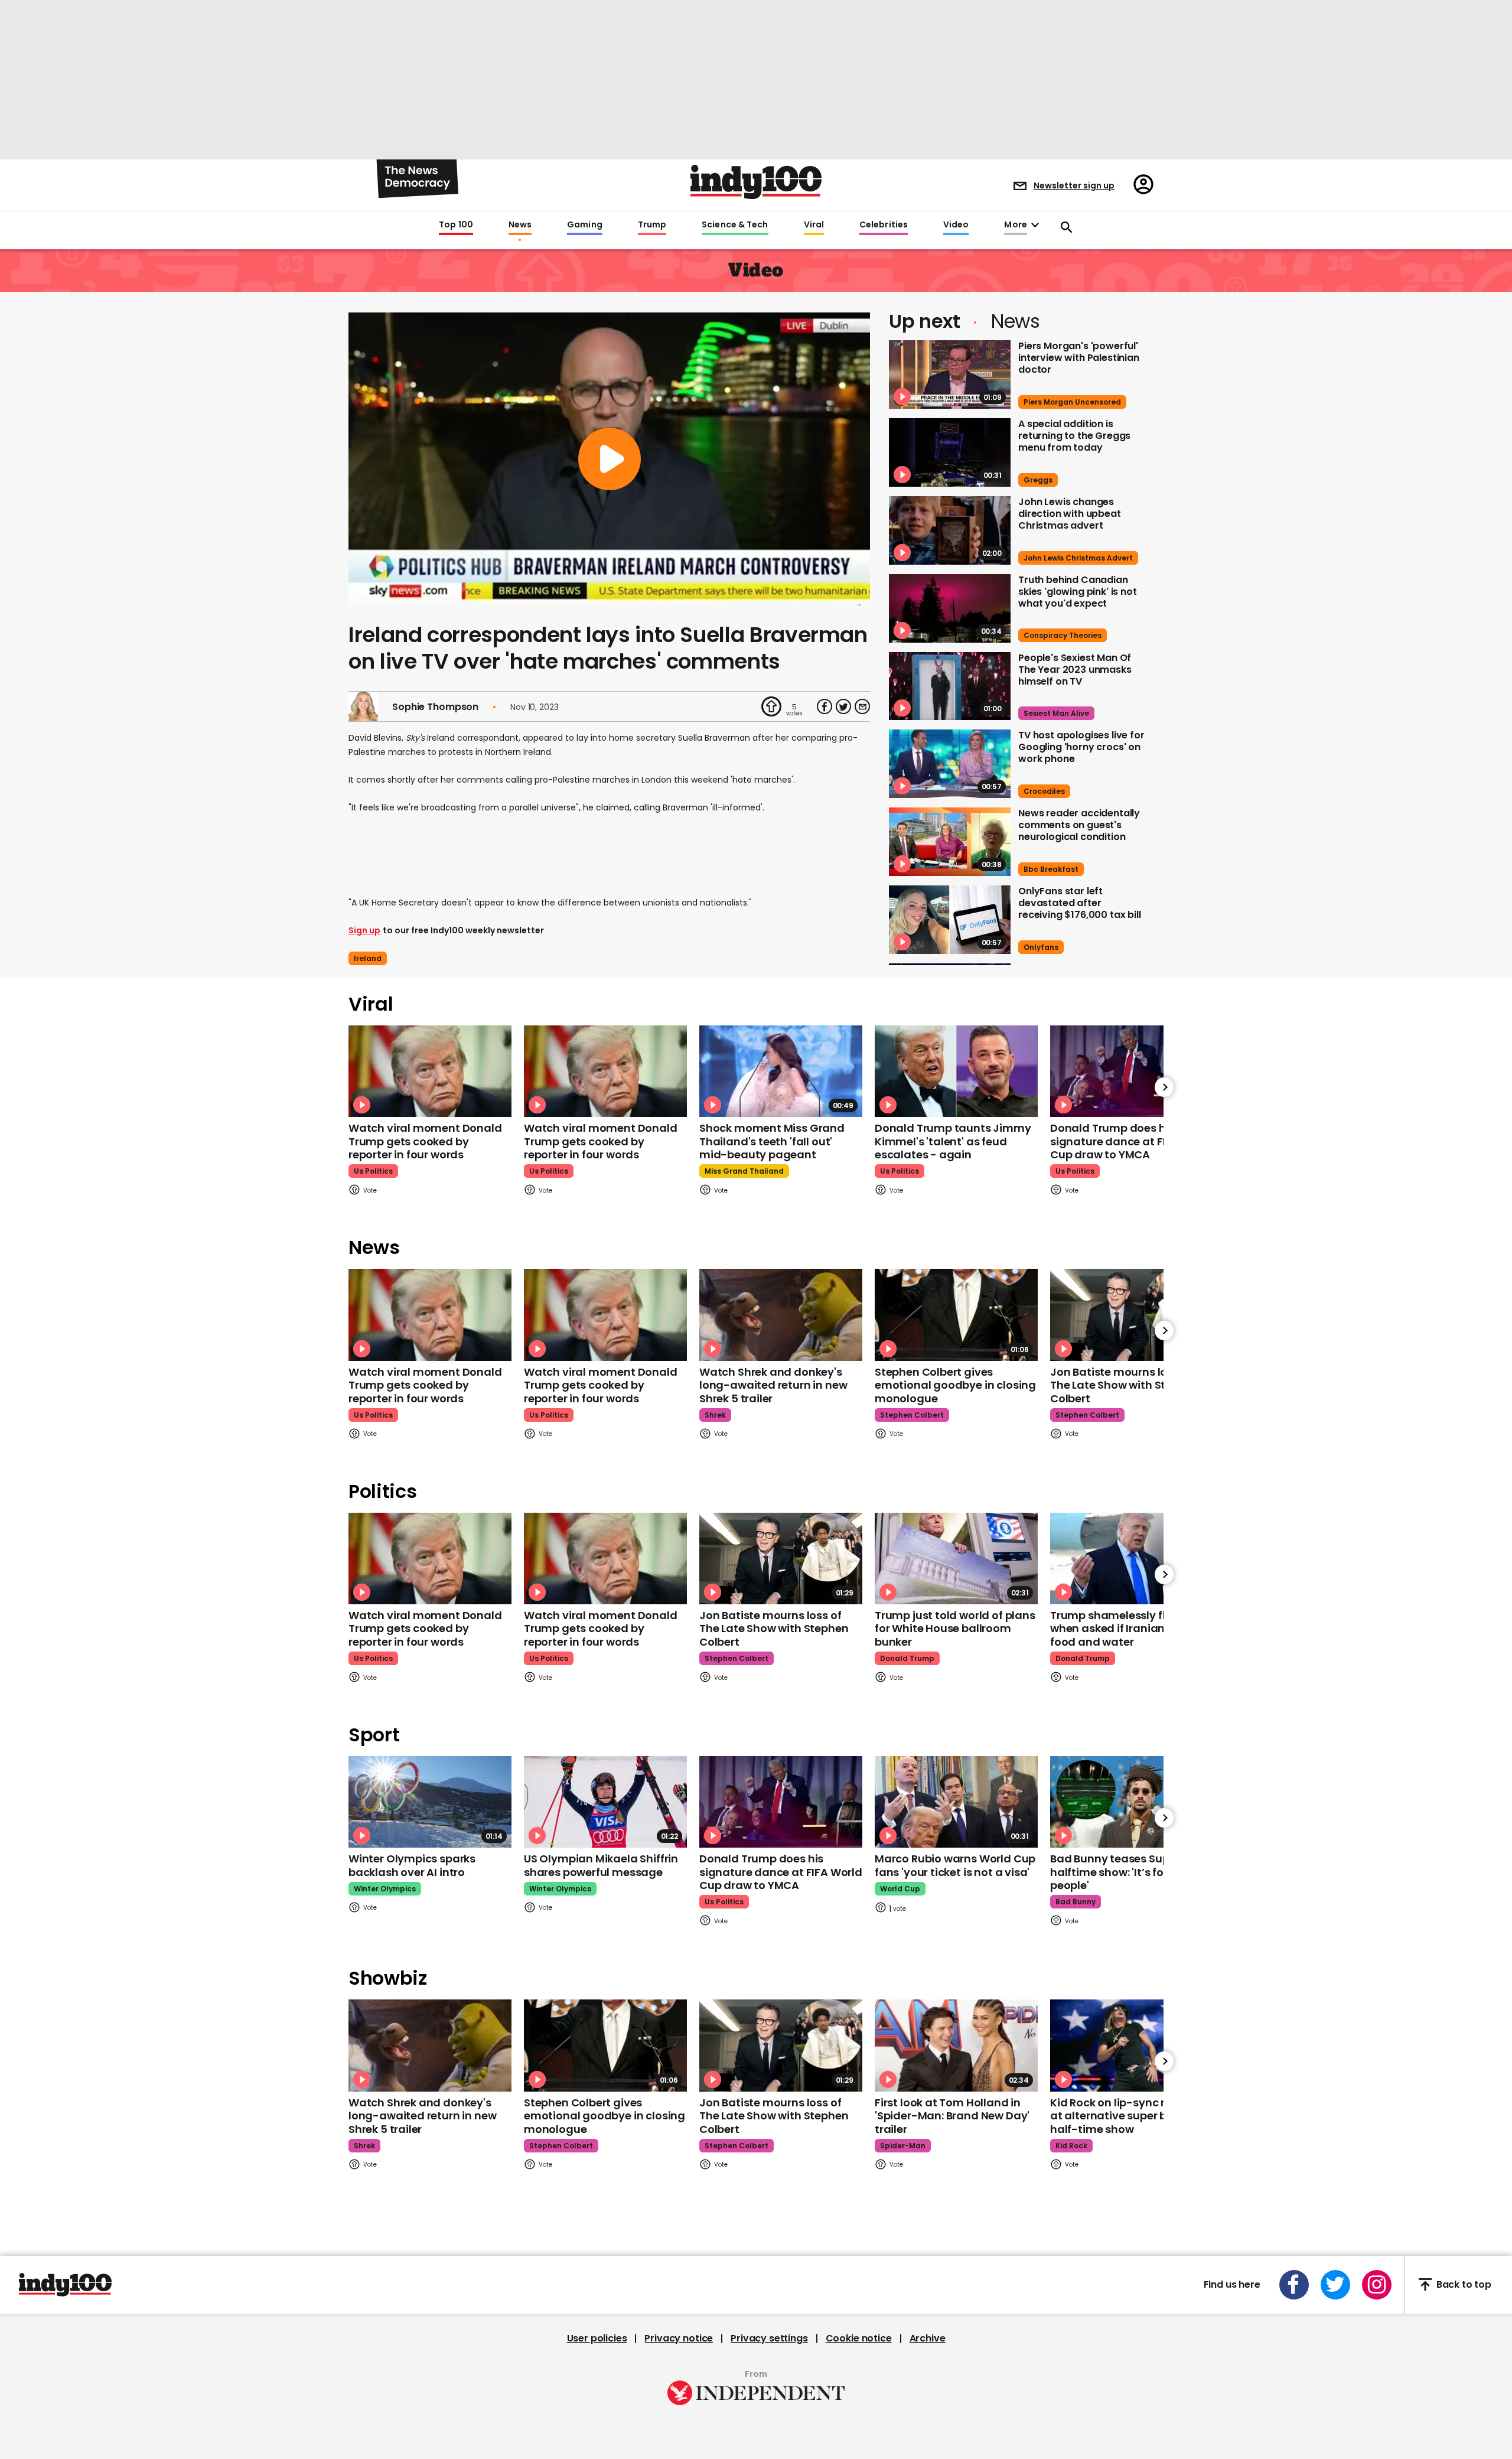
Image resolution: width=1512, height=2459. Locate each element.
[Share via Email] (862, 706)
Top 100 (456, 225)
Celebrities (884, 225)
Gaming (585, 225)
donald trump (907, 1658)
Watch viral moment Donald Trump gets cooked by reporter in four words (425, 1141)
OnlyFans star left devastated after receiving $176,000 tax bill (1080, 903)
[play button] (609, 459)
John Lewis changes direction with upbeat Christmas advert (1070, 514)
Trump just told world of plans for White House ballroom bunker (955, 1629)
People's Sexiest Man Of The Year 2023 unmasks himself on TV (1075, 670)
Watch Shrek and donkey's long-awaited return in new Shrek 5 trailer (773, 1385)
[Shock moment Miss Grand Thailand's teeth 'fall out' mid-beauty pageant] (781, 1071)
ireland (368, 958)
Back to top (1464, 2284)
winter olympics (385, 1889)
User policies (597, 2339)
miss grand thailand (744, 1171)
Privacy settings (769, 2339)
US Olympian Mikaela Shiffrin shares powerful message (601, 1865)
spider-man (903, 2146)
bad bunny (1076, 1902)
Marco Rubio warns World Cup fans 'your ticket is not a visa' (955, 1865)
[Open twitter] (1335, 2285)
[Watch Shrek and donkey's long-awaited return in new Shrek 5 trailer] (781, 1315)
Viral (814, 225)
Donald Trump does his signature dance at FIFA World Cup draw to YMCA (1132, 1141)
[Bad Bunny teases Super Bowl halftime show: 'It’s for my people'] (1132, 1802)
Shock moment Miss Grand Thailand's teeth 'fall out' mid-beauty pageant (772, 1141)
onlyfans (1041, 947)
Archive (928, 2339)
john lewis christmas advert (1078, 558)
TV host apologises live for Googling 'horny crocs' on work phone (1081, 747)
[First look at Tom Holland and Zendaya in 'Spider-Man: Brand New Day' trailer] (956, 2045)
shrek (715, 1415)
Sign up (364, 930)
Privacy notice (679, 2339)
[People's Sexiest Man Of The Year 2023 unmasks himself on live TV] (950, 686)
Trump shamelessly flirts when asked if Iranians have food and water (1125, 1629)
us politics (373, 1171)
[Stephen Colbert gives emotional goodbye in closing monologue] (956, 1315)
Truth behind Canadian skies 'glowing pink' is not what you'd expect (1078, 592)
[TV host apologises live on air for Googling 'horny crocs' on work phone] (950, 764)
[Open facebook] (1294, 2285)
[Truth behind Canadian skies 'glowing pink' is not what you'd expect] (950, 608)
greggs (1038, 480)
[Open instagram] (1377, 2285)
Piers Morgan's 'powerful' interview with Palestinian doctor (1079, 358)
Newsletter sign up (1074, 185)
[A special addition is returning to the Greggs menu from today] (950, 452)
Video (956, 225)
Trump (652, 225)
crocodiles (1044, 791)
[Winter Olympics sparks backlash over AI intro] (430, 1802)
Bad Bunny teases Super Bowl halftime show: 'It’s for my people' (1128, 1872)
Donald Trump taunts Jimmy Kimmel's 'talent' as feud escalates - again (953, 1141)
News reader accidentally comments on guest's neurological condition (1079, 825)
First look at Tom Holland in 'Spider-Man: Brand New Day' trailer (952, 2116)
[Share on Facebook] (825, 706)
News (520, 225)
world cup (900, 1889)
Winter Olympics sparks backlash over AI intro (412, 1865)
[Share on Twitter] (843, 706)
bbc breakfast (1051, 869)
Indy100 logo (756, 182)
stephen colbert (912, 1415)
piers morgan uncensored (1072, 402)
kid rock (1071, 2146)
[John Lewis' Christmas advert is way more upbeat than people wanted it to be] (950, 530)
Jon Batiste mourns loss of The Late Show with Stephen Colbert (1125, 1385)
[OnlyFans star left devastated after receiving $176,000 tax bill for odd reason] (950, 920)
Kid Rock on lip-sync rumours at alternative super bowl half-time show (1128, 2116)
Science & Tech (735, 225)
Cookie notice (859, 2339)
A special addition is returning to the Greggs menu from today (1074, 436)
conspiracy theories (1063, 635)
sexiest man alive (1056, 713)
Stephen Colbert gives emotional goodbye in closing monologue (955, 1385)
